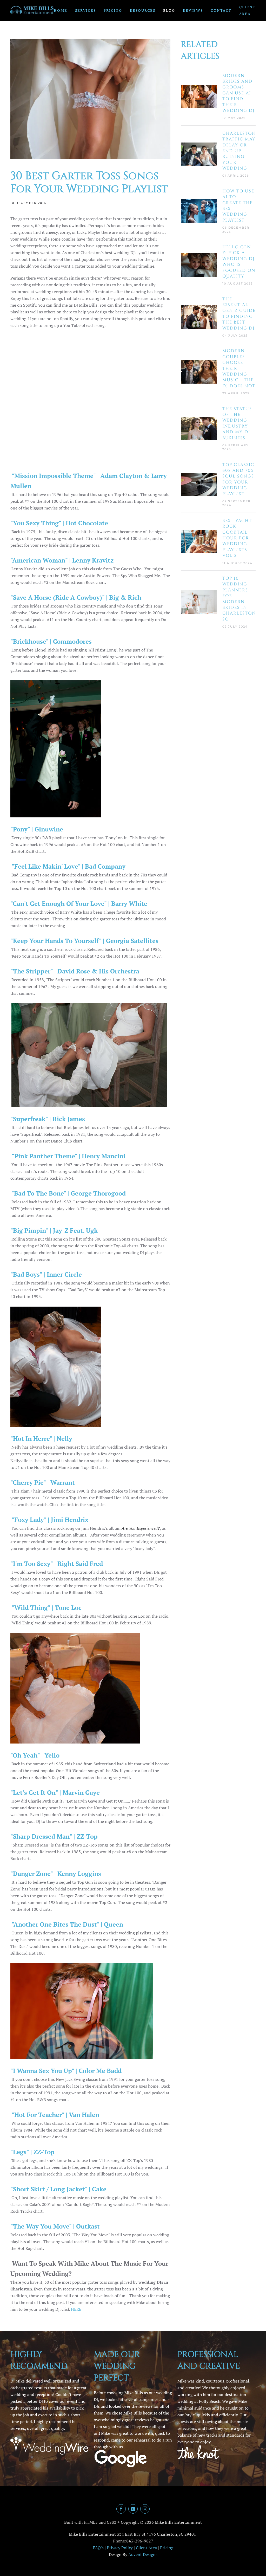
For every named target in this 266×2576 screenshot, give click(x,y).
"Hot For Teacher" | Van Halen (55, 2115)
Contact (221, 10)
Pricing (113, 10)
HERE (76, 2309)
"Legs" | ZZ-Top (32, 2152)
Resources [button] (143, 10)
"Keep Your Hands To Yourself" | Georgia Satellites (84, 941)
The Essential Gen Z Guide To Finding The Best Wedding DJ (239, 314)
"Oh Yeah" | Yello (35, 1755)
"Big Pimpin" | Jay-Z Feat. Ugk (54, 1230)
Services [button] (85, 10)
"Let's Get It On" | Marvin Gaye (55, 1792)
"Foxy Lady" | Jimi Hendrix (49, 1520)
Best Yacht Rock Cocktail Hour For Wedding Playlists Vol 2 (237, 538)
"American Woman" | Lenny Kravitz (62, 560)
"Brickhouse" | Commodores (51, 641)
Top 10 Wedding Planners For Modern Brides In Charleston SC (239, 599)
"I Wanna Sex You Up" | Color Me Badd (66, 2071)
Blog (169, 10)
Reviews (193, 10)
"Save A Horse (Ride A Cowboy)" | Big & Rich (76, 597)
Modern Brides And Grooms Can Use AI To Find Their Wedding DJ (238, 93)
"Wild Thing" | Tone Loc (46, 1607)
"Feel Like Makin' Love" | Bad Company (68, 866)
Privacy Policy (120, 2548)
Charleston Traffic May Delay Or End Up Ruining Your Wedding (239, 151)
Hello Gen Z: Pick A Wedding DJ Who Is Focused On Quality (239, 262)
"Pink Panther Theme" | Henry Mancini (68, 1156)
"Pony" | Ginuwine (37, 829)
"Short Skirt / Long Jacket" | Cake (58, 2189)
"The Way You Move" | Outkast (55, 2226)
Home (61, 10)
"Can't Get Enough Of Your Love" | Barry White (79, 903)
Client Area (247, 10)
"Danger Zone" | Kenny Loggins (56, 1874)
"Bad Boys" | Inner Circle (46, 1274)
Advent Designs (143, 2554)
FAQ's (98, 2548)
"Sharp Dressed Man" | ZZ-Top (54, 1836)
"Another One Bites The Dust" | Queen (67, 1924)
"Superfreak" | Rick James (48, 1119)
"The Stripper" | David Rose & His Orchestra (75, 971)
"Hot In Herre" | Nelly (41, 1438)
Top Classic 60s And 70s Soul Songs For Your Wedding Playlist (238, 479)
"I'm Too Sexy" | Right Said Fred (57, 1564)
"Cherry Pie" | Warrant (43, 1482)
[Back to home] (32, 10)
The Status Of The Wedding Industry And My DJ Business (237, 423)
